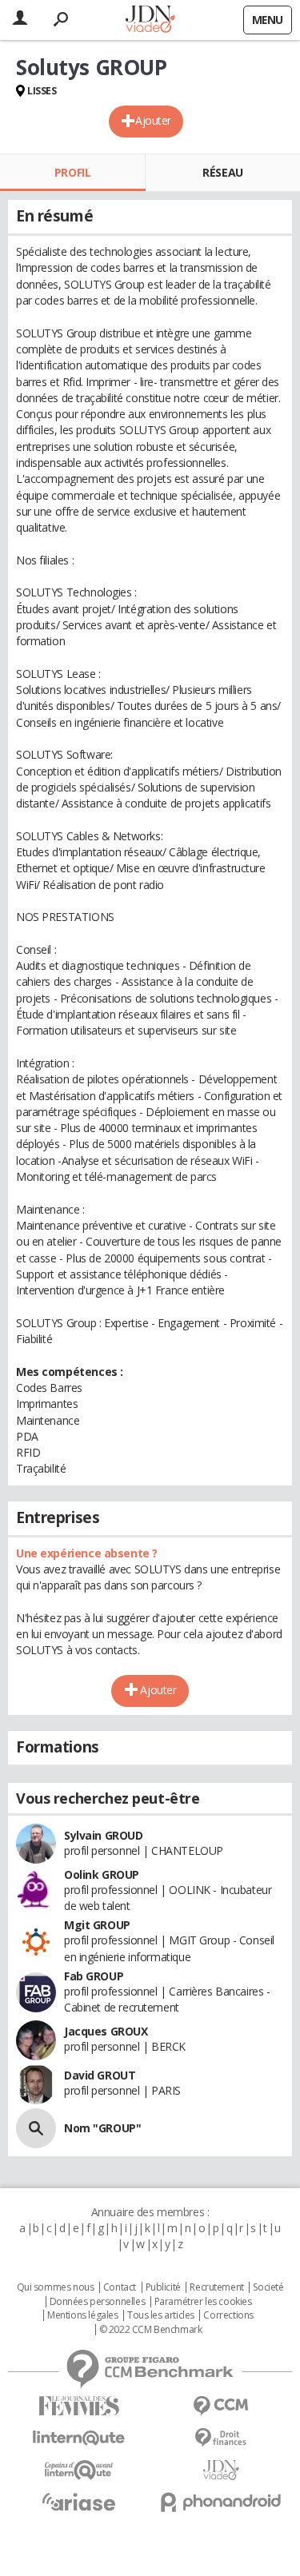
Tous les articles (161, 2315)
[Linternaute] (79, 2438)
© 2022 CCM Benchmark (151, 2330)
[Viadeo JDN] (222, 2470)
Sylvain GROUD (104, 1835)
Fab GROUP (94, 1976)
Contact (120, 2287)
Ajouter (153, 120)
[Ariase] (79, 2502)
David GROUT (100, 2075)
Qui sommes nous (56, 2287)
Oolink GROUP (102, 1874)
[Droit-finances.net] (222, 2438)
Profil (72, 172)
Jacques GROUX (106, 2031)
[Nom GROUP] (36, 2128)
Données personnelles (98, 2302)
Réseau (222, 172)
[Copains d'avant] (79, 2470)
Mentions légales (82, 2315)
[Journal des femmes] (79, 2406)
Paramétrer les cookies (203, 2302)
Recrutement (216, 2287)
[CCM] (222, 2406)
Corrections (228, 2315)
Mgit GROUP (97, 1925)
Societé (268, 2287)
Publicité (163, 2287)
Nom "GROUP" (102, 2128)
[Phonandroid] (222, 2502)
